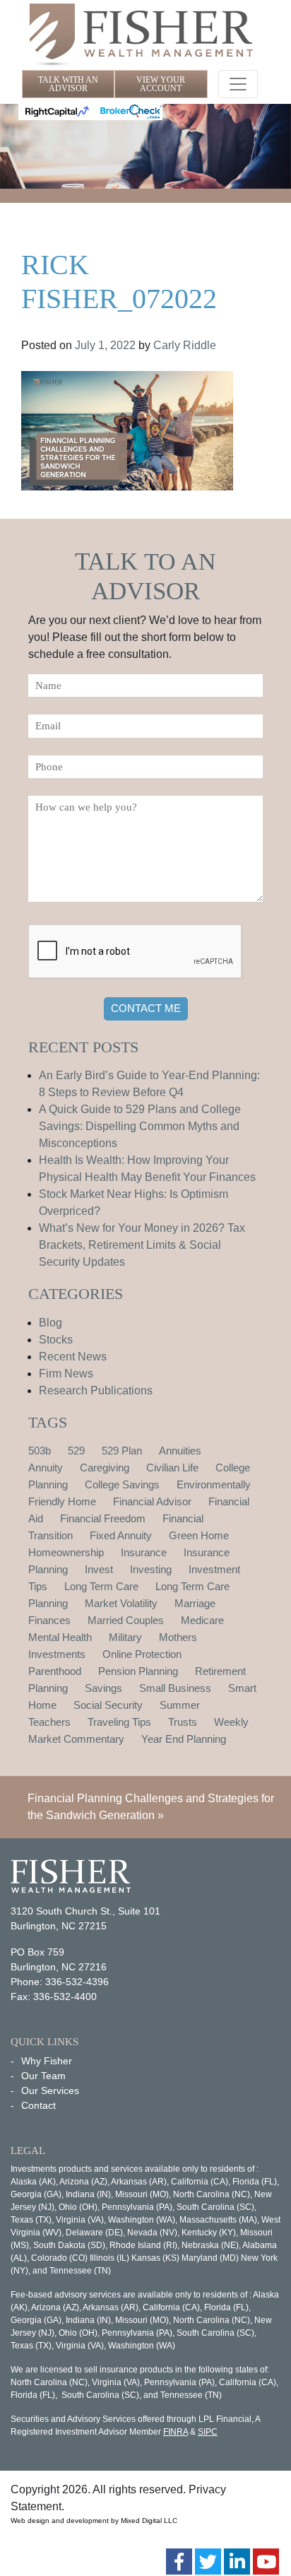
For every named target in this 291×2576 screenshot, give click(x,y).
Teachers (49, 1722)
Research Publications (96, 1390)
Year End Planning (184, 1739)
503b (40, 1451)
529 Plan (122, 1451)
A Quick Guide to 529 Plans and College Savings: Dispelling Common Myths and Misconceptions (140, 1126)
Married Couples (126, 1620)
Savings (103, 1688)
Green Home (199, 1535)
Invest (99, 1569)
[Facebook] (179, 2562)
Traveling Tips (119, 1722)
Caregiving (105, 1468)
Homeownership (66, 1552)
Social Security (108, 1705)
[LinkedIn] (237, 2562)
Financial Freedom (103, 1518)
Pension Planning (138, 1671)
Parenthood (55, 1671)
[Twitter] (208, 2562)
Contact (38, 2105)
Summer (180, 1705)
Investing (151, 1569)
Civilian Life (172, 1468)
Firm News (66, 1374)
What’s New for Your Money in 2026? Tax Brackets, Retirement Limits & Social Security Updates (142, 1245)
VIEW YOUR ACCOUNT (161, 84)
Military (125, 1637)
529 (76, 1451)
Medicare (202, 1620)
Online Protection (142, 1654)
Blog (51, 1323)
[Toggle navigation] (238, 84)
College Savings (122, 1484)
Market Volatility (121, 1603)
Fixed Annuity (121, 1535)
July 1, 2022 (105, 345)
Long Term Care (101, 1586)
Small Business (175, 1688)
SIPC (208, 2432)
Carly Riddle (185, 345)
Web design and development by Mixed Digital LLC (94, 2521)
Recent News (73, 1357)
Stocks (56, 1340)
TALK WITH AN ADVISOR (68, 84)
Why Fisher (47, 2061)
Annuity (46, 1468)
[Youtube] (266, 2562)
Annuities (180, 1451)
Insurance (144, 1552)
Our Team (43, 2076)
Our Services (50, 2090)
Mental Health (60, 1637)
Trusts (183, 1722)
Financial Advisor (152, 1501)
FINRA (176, 2432)
